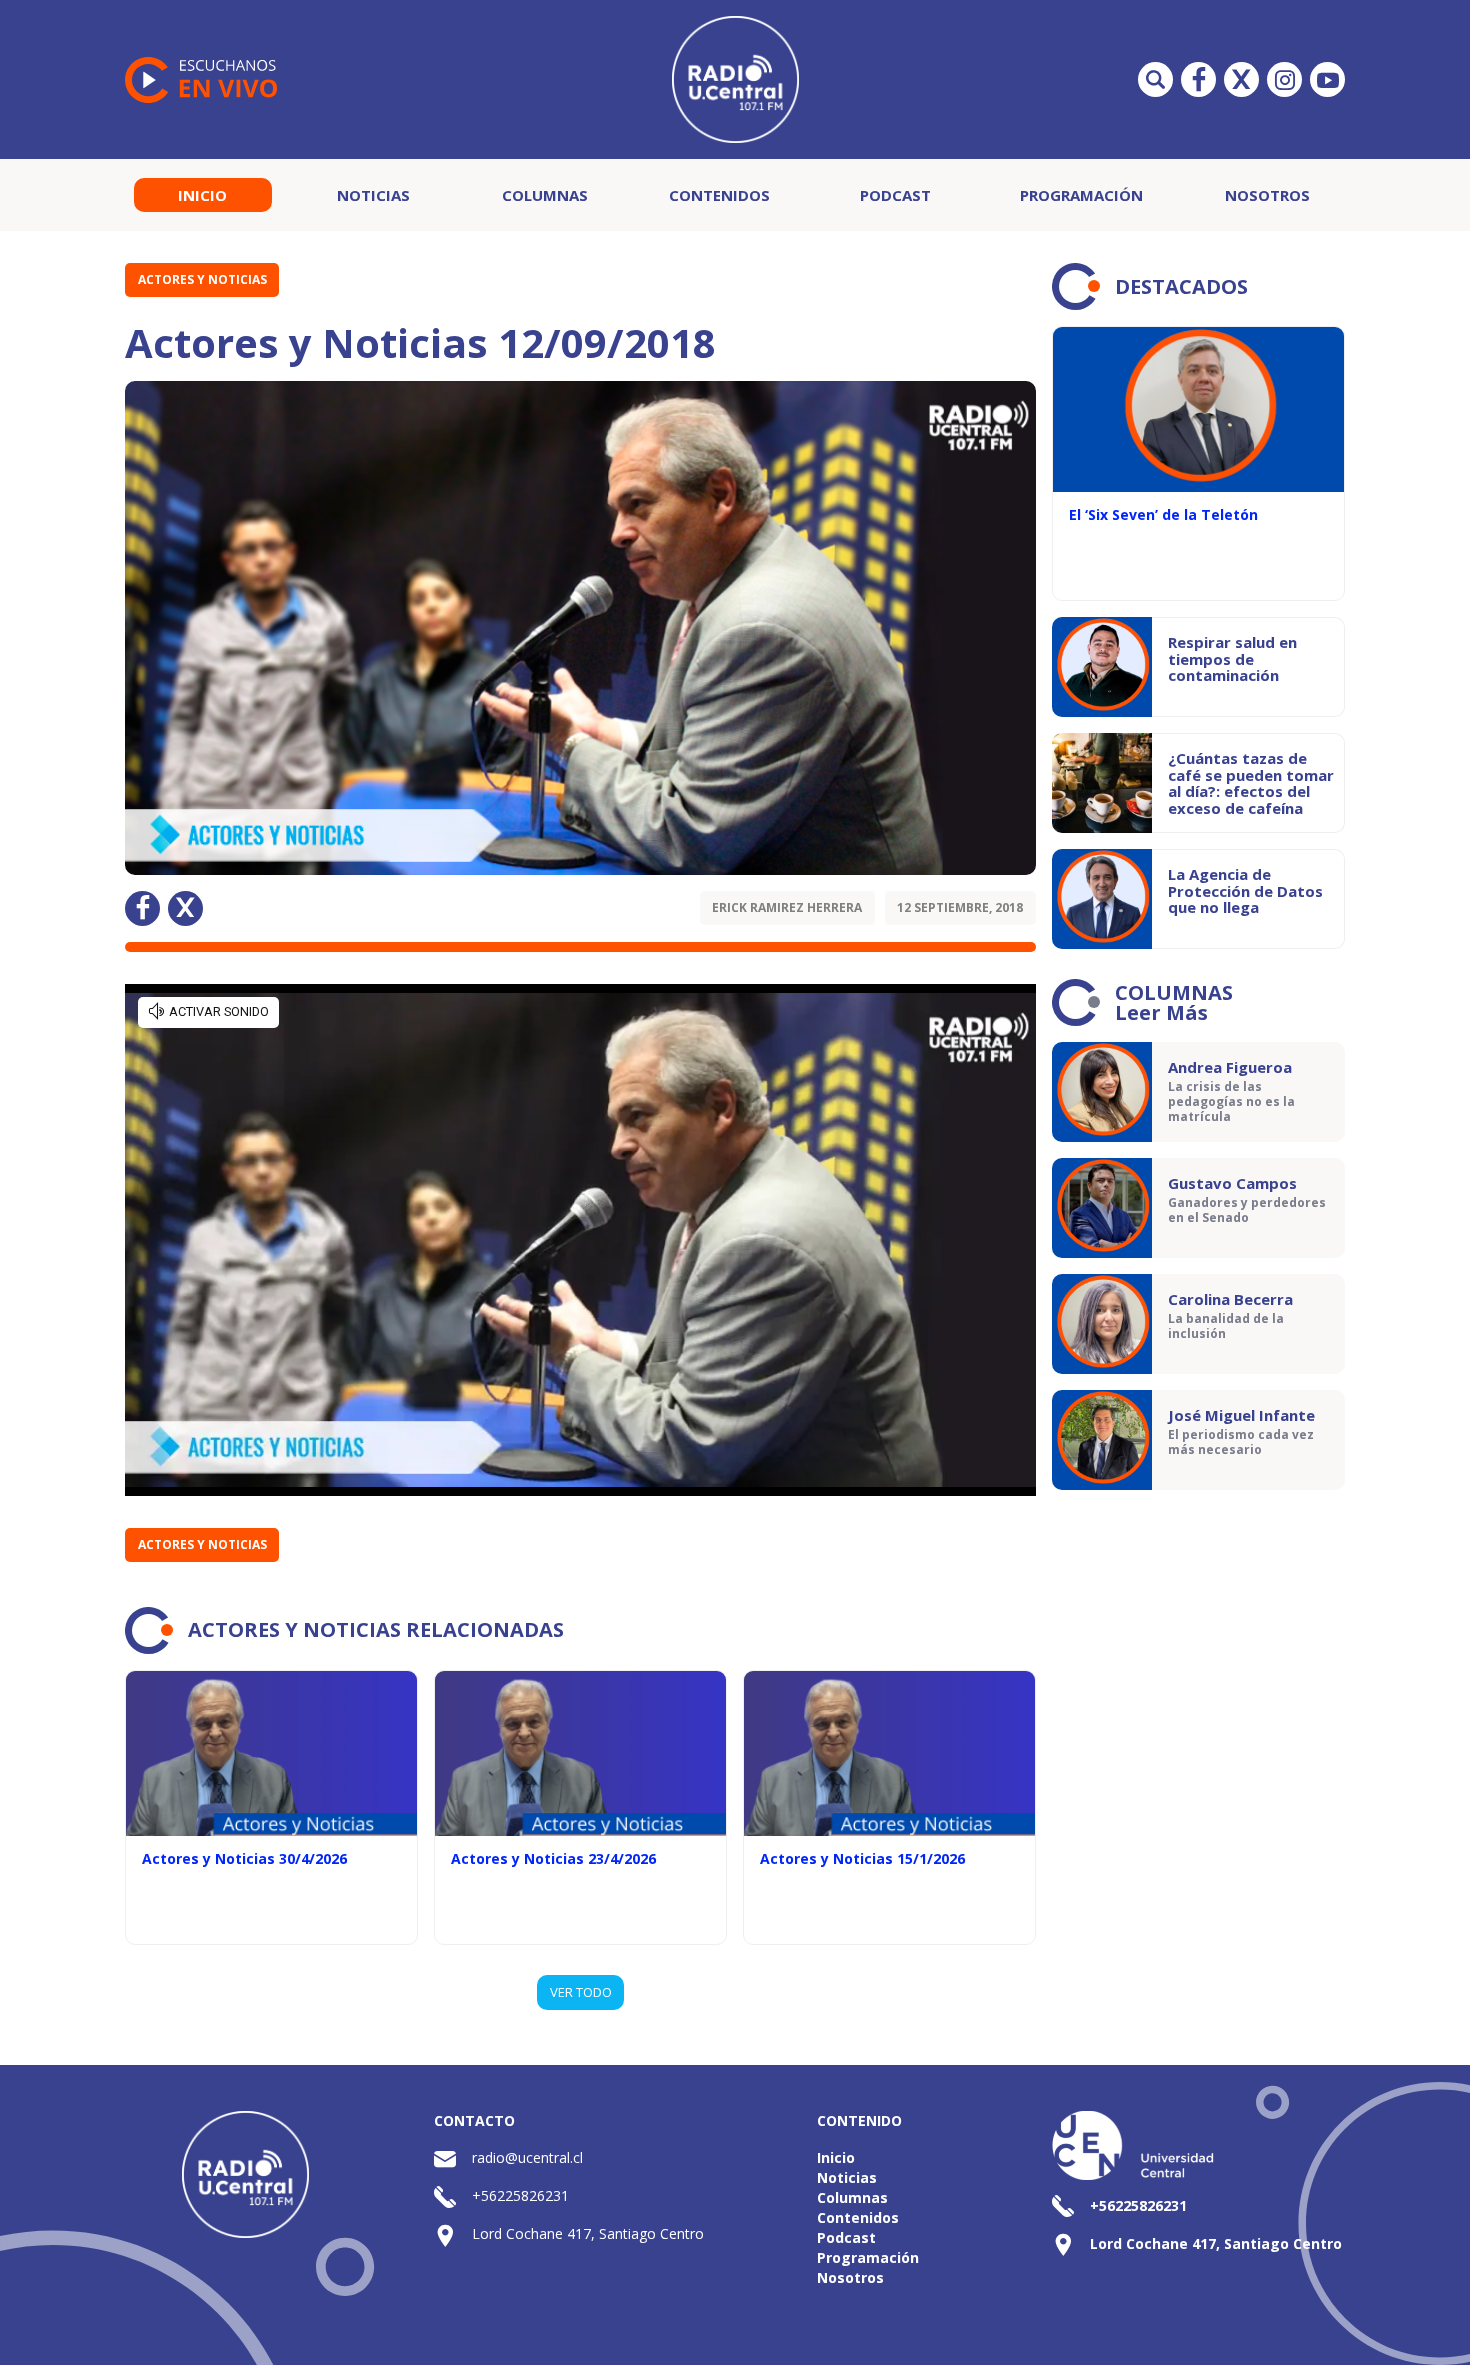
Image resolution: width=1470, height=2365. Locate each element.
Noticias (373, 195)
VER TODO (581, 1992)
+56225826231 (520, 2195)
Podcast (895, 195)
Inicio (202, 195)
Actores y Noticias (202, 279)
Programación (1081, 195)
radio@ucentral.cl (527, 2157)
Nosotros (1267, 195)
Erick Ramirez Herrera (787, 907)
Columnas (545, 195)
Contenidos (719, 195)
